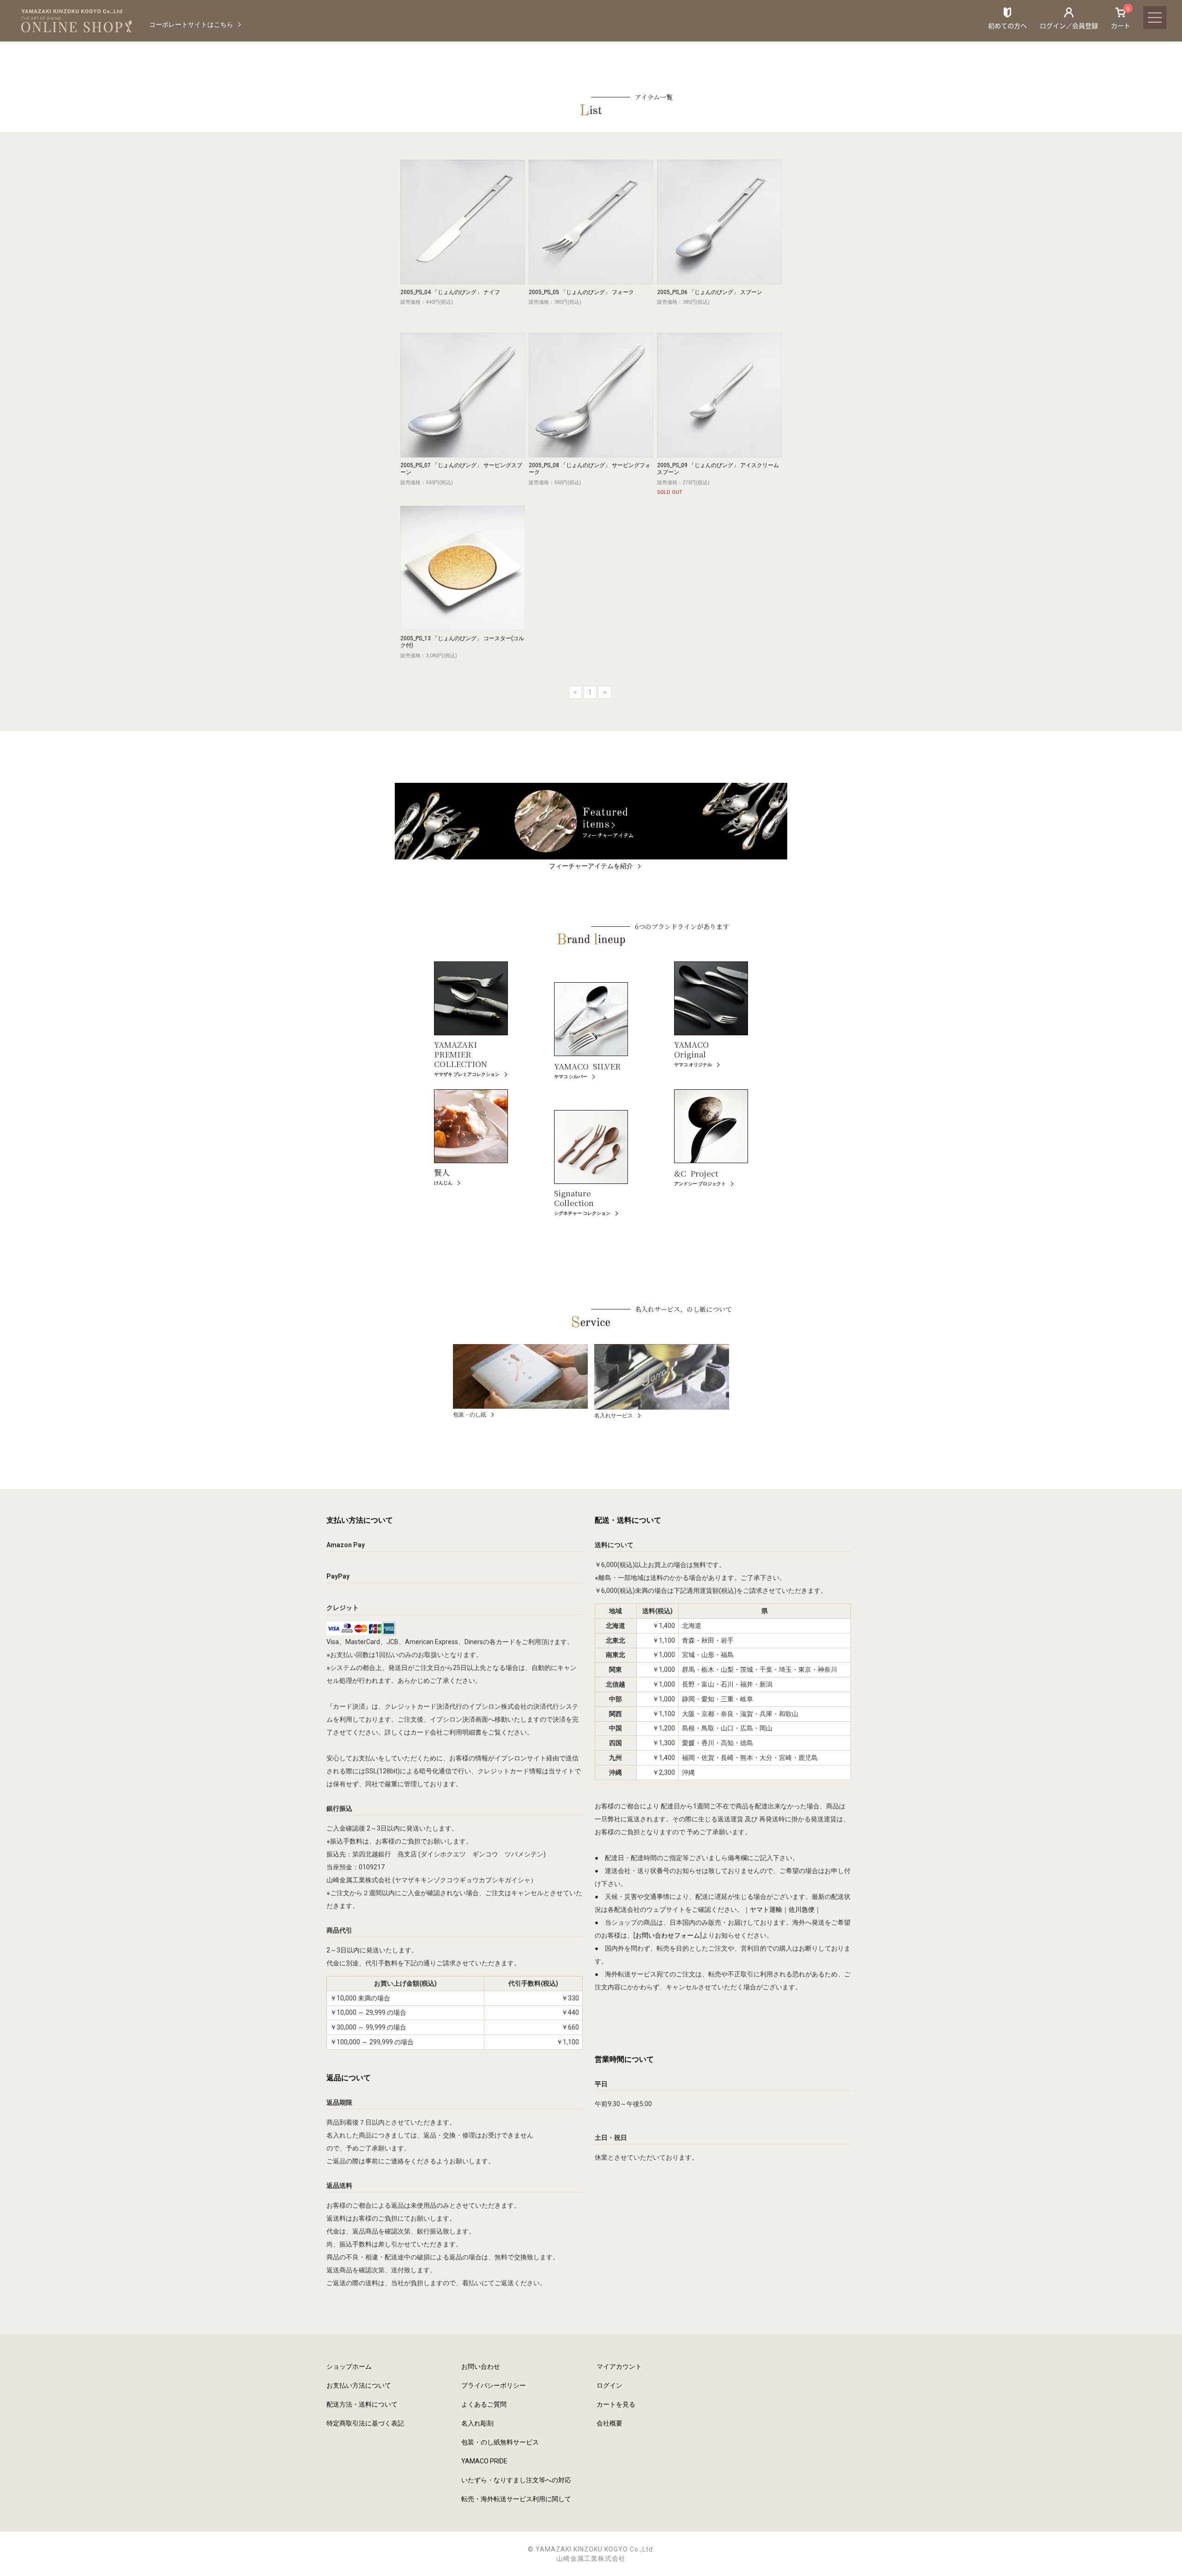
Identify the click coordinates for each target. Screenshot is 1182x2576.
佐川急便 (802, 1909)
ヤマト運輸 (766, 1909)
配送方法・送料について (362, 2404)
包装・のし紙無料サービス (500, 2442)
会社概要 (609, 2423)
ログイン (609, 2385)
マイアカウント (619, 2366)
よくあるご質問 (484, 2404)
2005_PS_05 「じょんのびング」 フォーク (581, 292)
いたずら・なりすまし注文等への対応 (516, 2480)
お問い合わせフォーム (668, 1935)
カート (1121, 18)
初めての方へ (1007, 25)
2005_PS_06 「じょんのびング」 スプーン (710, 292)
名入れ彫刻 (477, 2423)
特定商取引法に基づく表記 (365, 2423)
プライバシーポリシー (494, 2385)
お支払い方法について (359, 2385)
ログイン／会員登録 (1069, 25)
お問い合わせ (481, 2366)
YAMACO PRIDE (484, 2461)
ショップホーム (349, 2366)
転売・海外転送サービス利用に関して (516, 2499)
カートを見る (616, 2404)
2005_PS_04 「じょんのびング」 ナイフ (450, 292)
